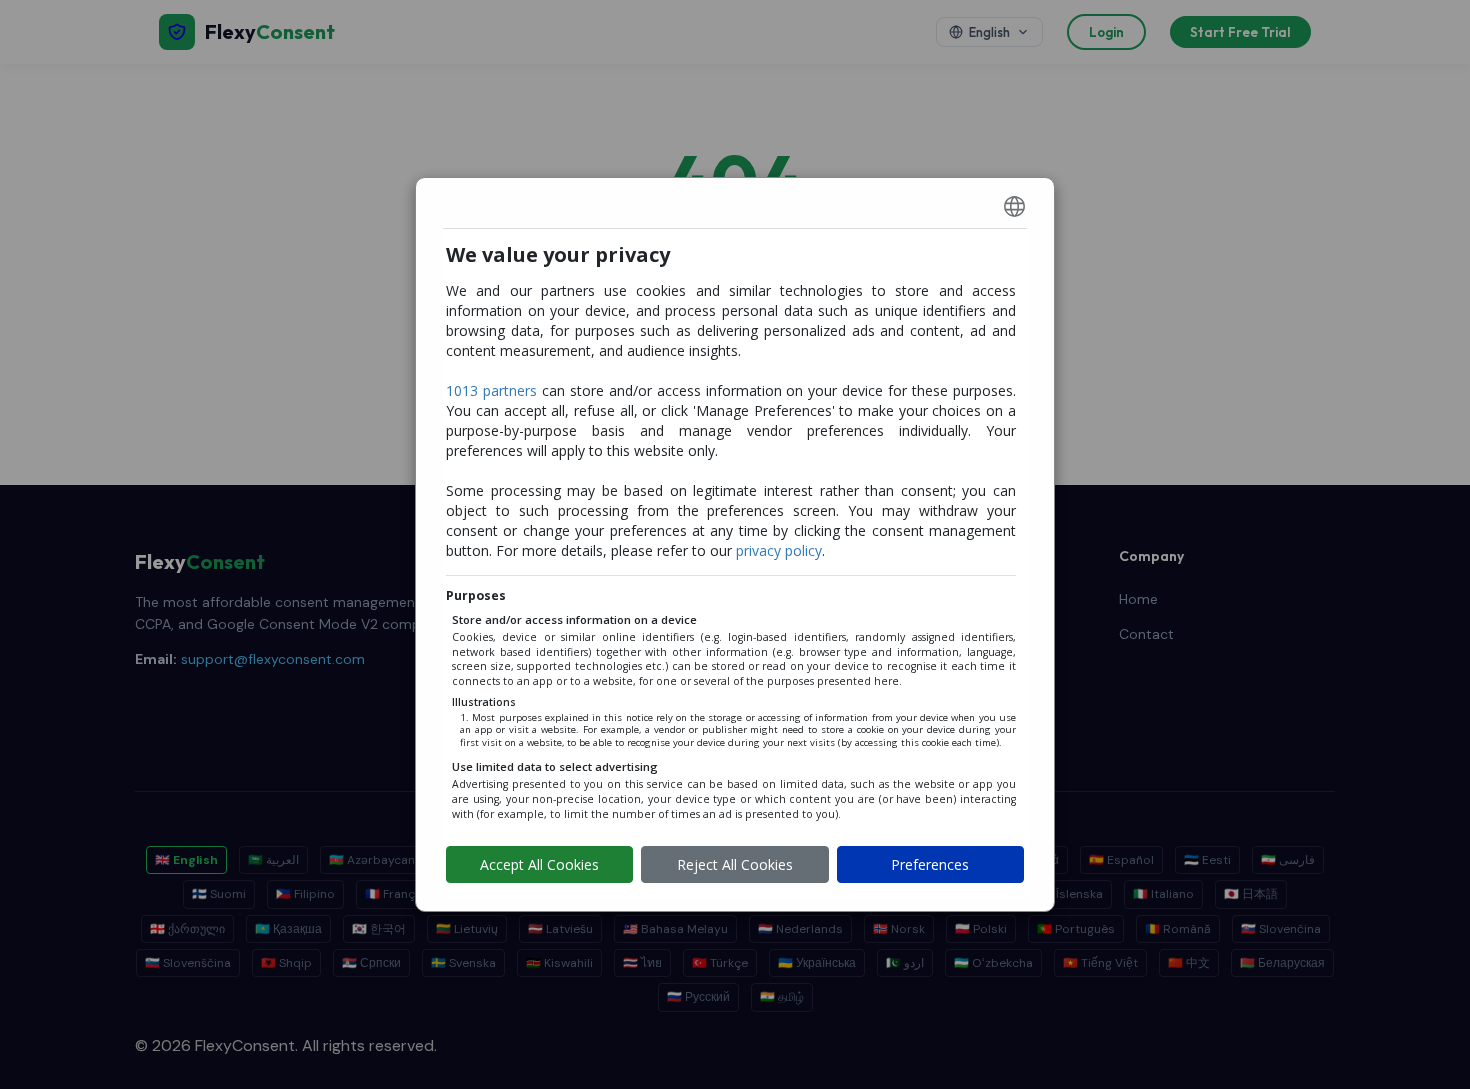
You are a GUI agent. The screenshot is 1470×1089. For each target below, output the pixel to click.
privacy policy (779, 550)
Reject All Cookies (735, 864)
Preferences (930, 864)
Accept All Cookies (539, 864)
